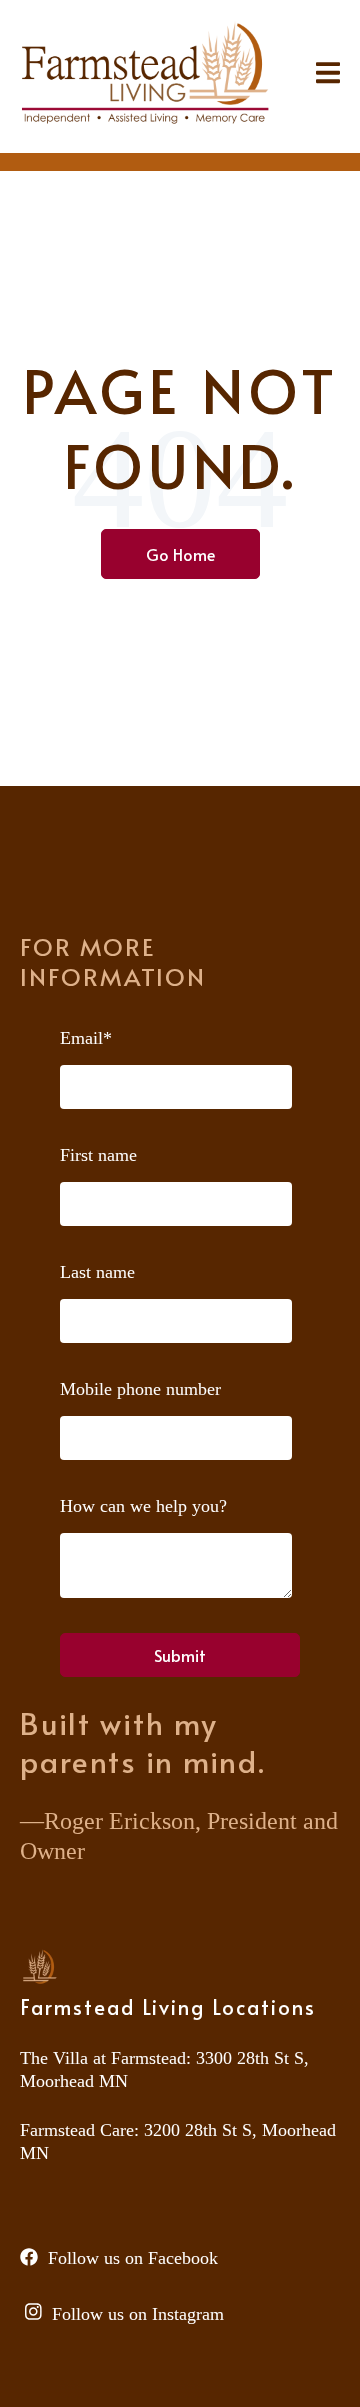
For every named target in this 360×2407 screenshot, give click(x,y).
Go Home (180, 554)
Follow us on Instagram (138, 2314)
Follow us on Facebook (133, 2258)
